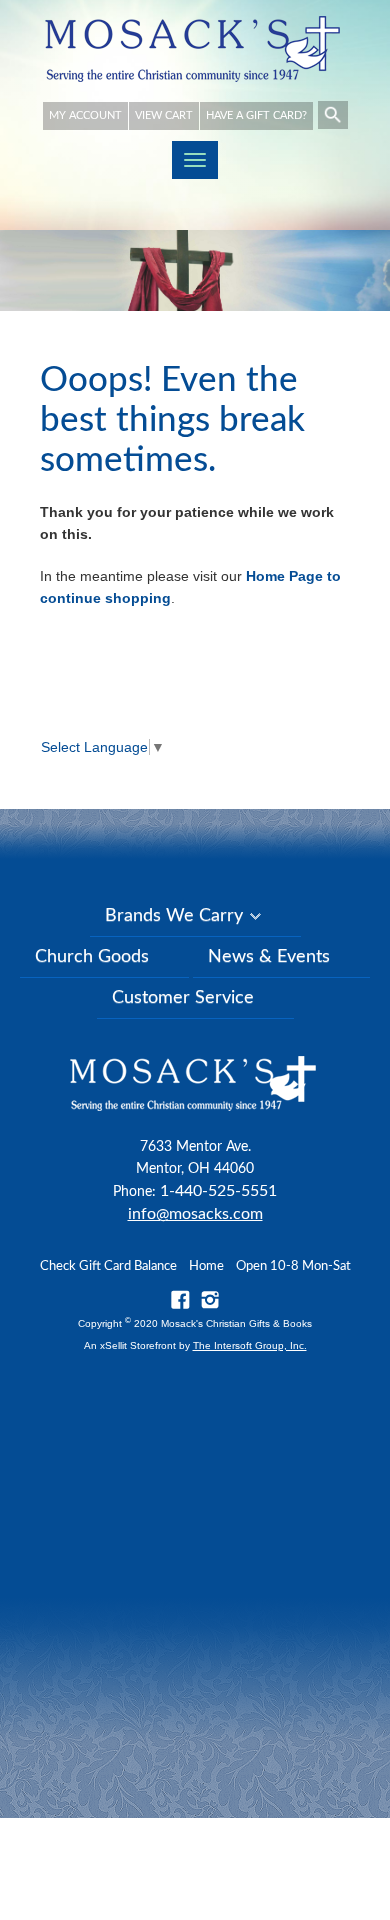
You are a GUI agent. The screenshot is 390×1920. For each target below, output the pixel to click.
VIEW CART (164, 115)
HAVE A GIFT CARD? (256, 115)
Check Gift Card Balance (108, 1266)
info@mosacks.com (195, 1214)
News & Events (269, 957)
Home (206, 1266)
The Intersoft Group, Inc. (250, 1345)
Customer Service (183, 998)
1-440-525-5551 (218, 1191)
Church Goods (92, 957)
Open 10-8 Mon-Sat (293, 1266)
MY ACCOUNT (85, 115)
